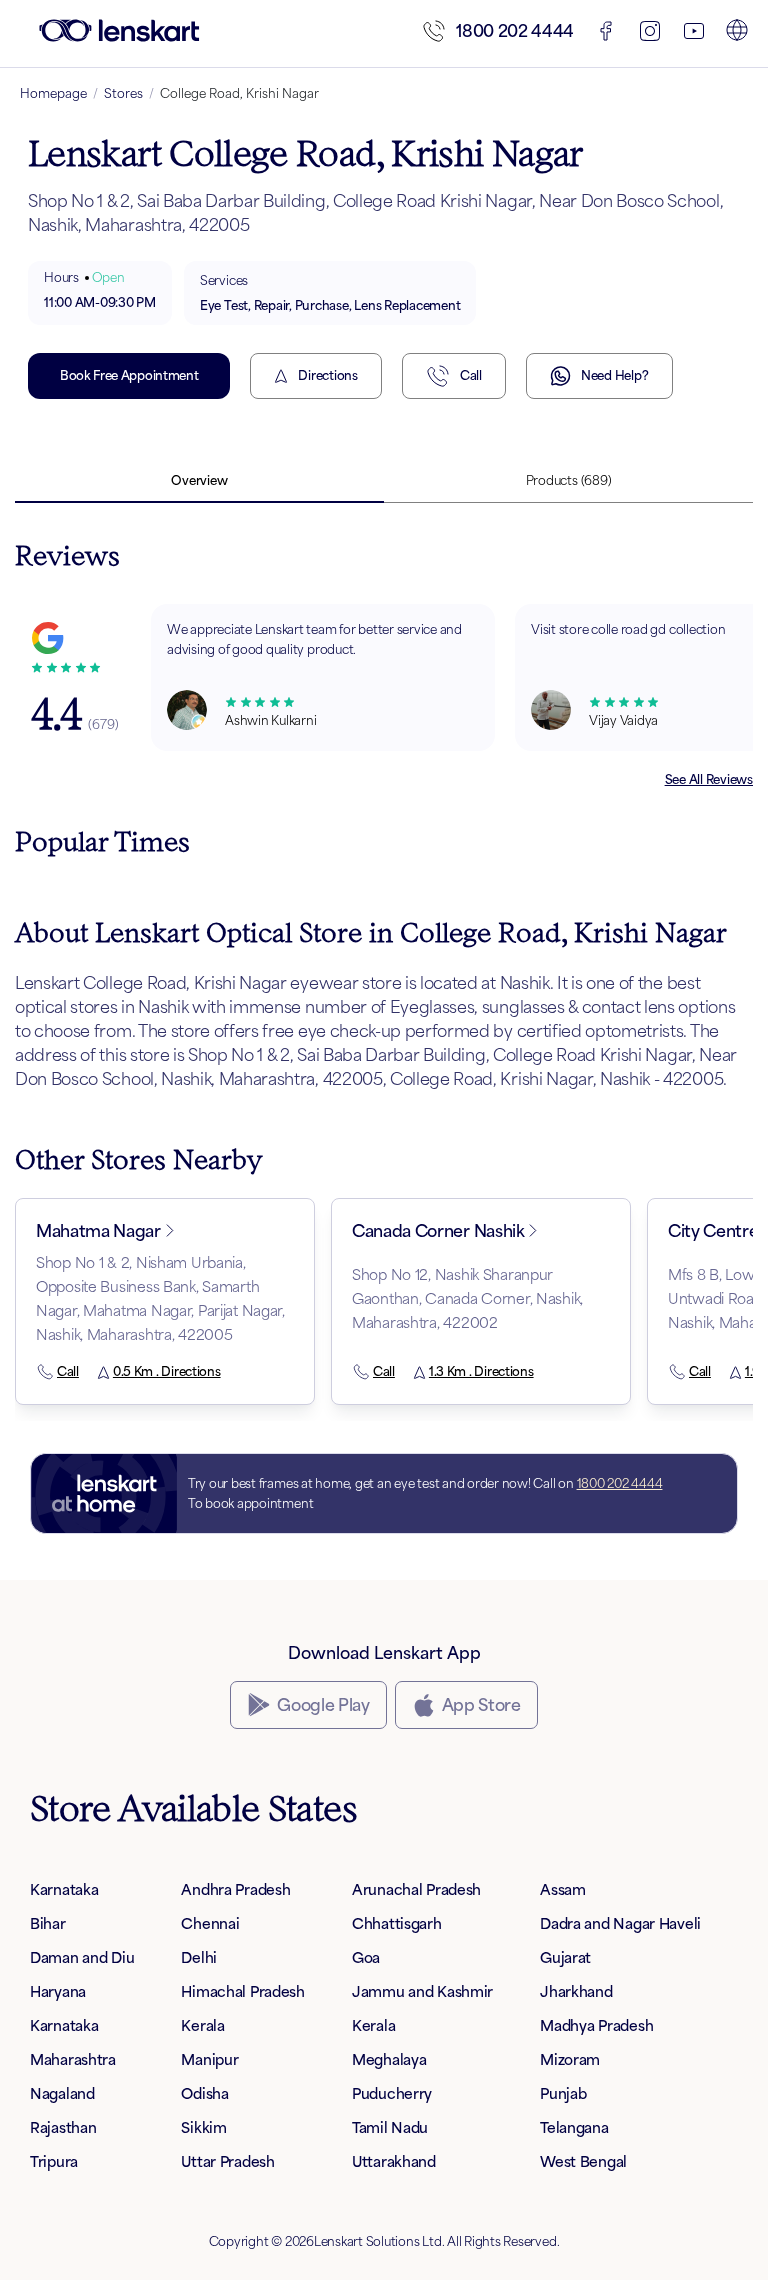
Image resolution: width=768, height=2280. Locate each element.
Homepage (53, 93)
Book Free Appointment (129, 375)
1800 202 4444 (515, 31)
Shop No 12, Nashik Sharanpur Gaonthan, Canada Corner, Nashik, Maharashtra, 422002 (467, 1298)
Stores (123, 93)
